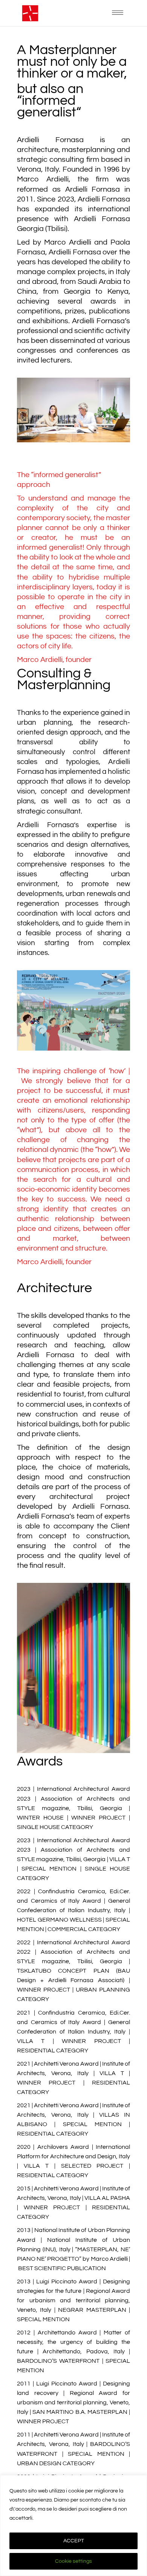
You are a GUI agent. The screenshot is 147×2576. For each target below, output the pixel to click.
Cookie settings (73, 2561)
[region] (73, 2526)
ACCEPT (74, 2541)
